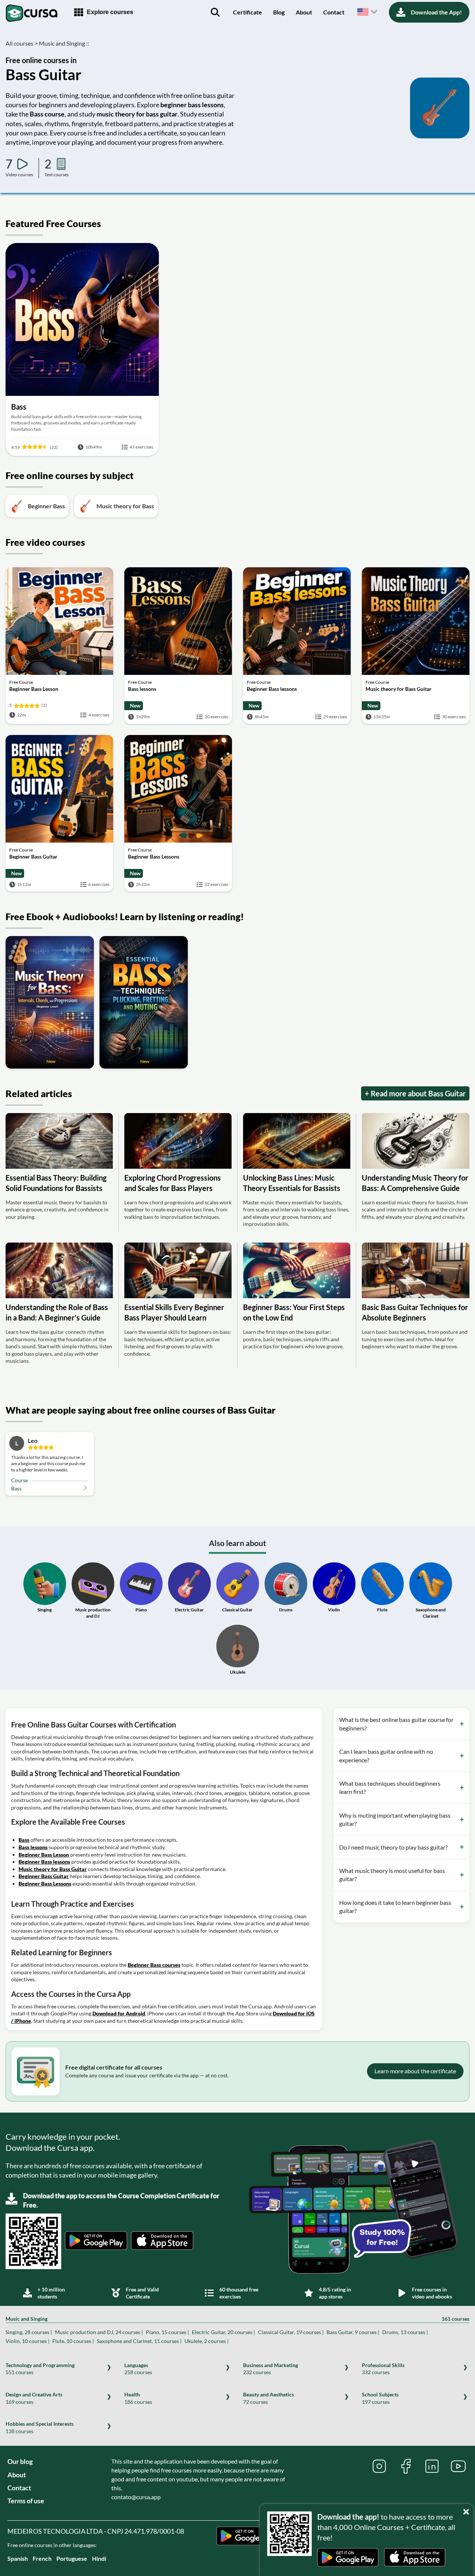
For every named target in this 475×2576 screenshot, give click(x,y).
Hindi (99, 2558)
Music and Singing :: (64, 43)
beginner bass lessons (192, 105)
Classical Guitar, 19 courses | (291, 2332)
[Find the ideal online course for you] (215, 12)
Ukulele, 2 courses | (207, 2341)
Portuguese (72, 2558)
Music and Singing (237, 2319)
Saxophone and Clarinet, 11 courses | (139, 2341)
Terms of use (26, 2501)
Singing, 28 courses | (29, 2332)
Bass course (47, 114)
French (42, 2558)
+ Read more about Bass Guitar (415, 1093)
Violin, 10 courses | (27, 2341)
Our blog (20, 2461)
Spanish (18, 2558)
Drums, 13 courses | (405, 2332)
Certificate (248, 12)
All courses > (22, 43)
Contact (334, 12)
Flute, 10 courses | (73, 2341)
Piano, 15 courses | (167, 2332)
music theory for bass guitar (137, 114)
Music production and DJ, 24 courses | (99, 2332)
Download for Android (119, 2013)
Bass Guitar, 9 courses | (353, 2332)
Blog (279, 12)
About (304, 12)
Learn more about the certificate (415, 2071)
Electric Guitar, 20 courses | (223, 2332)
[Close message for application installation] (468, 2510)
